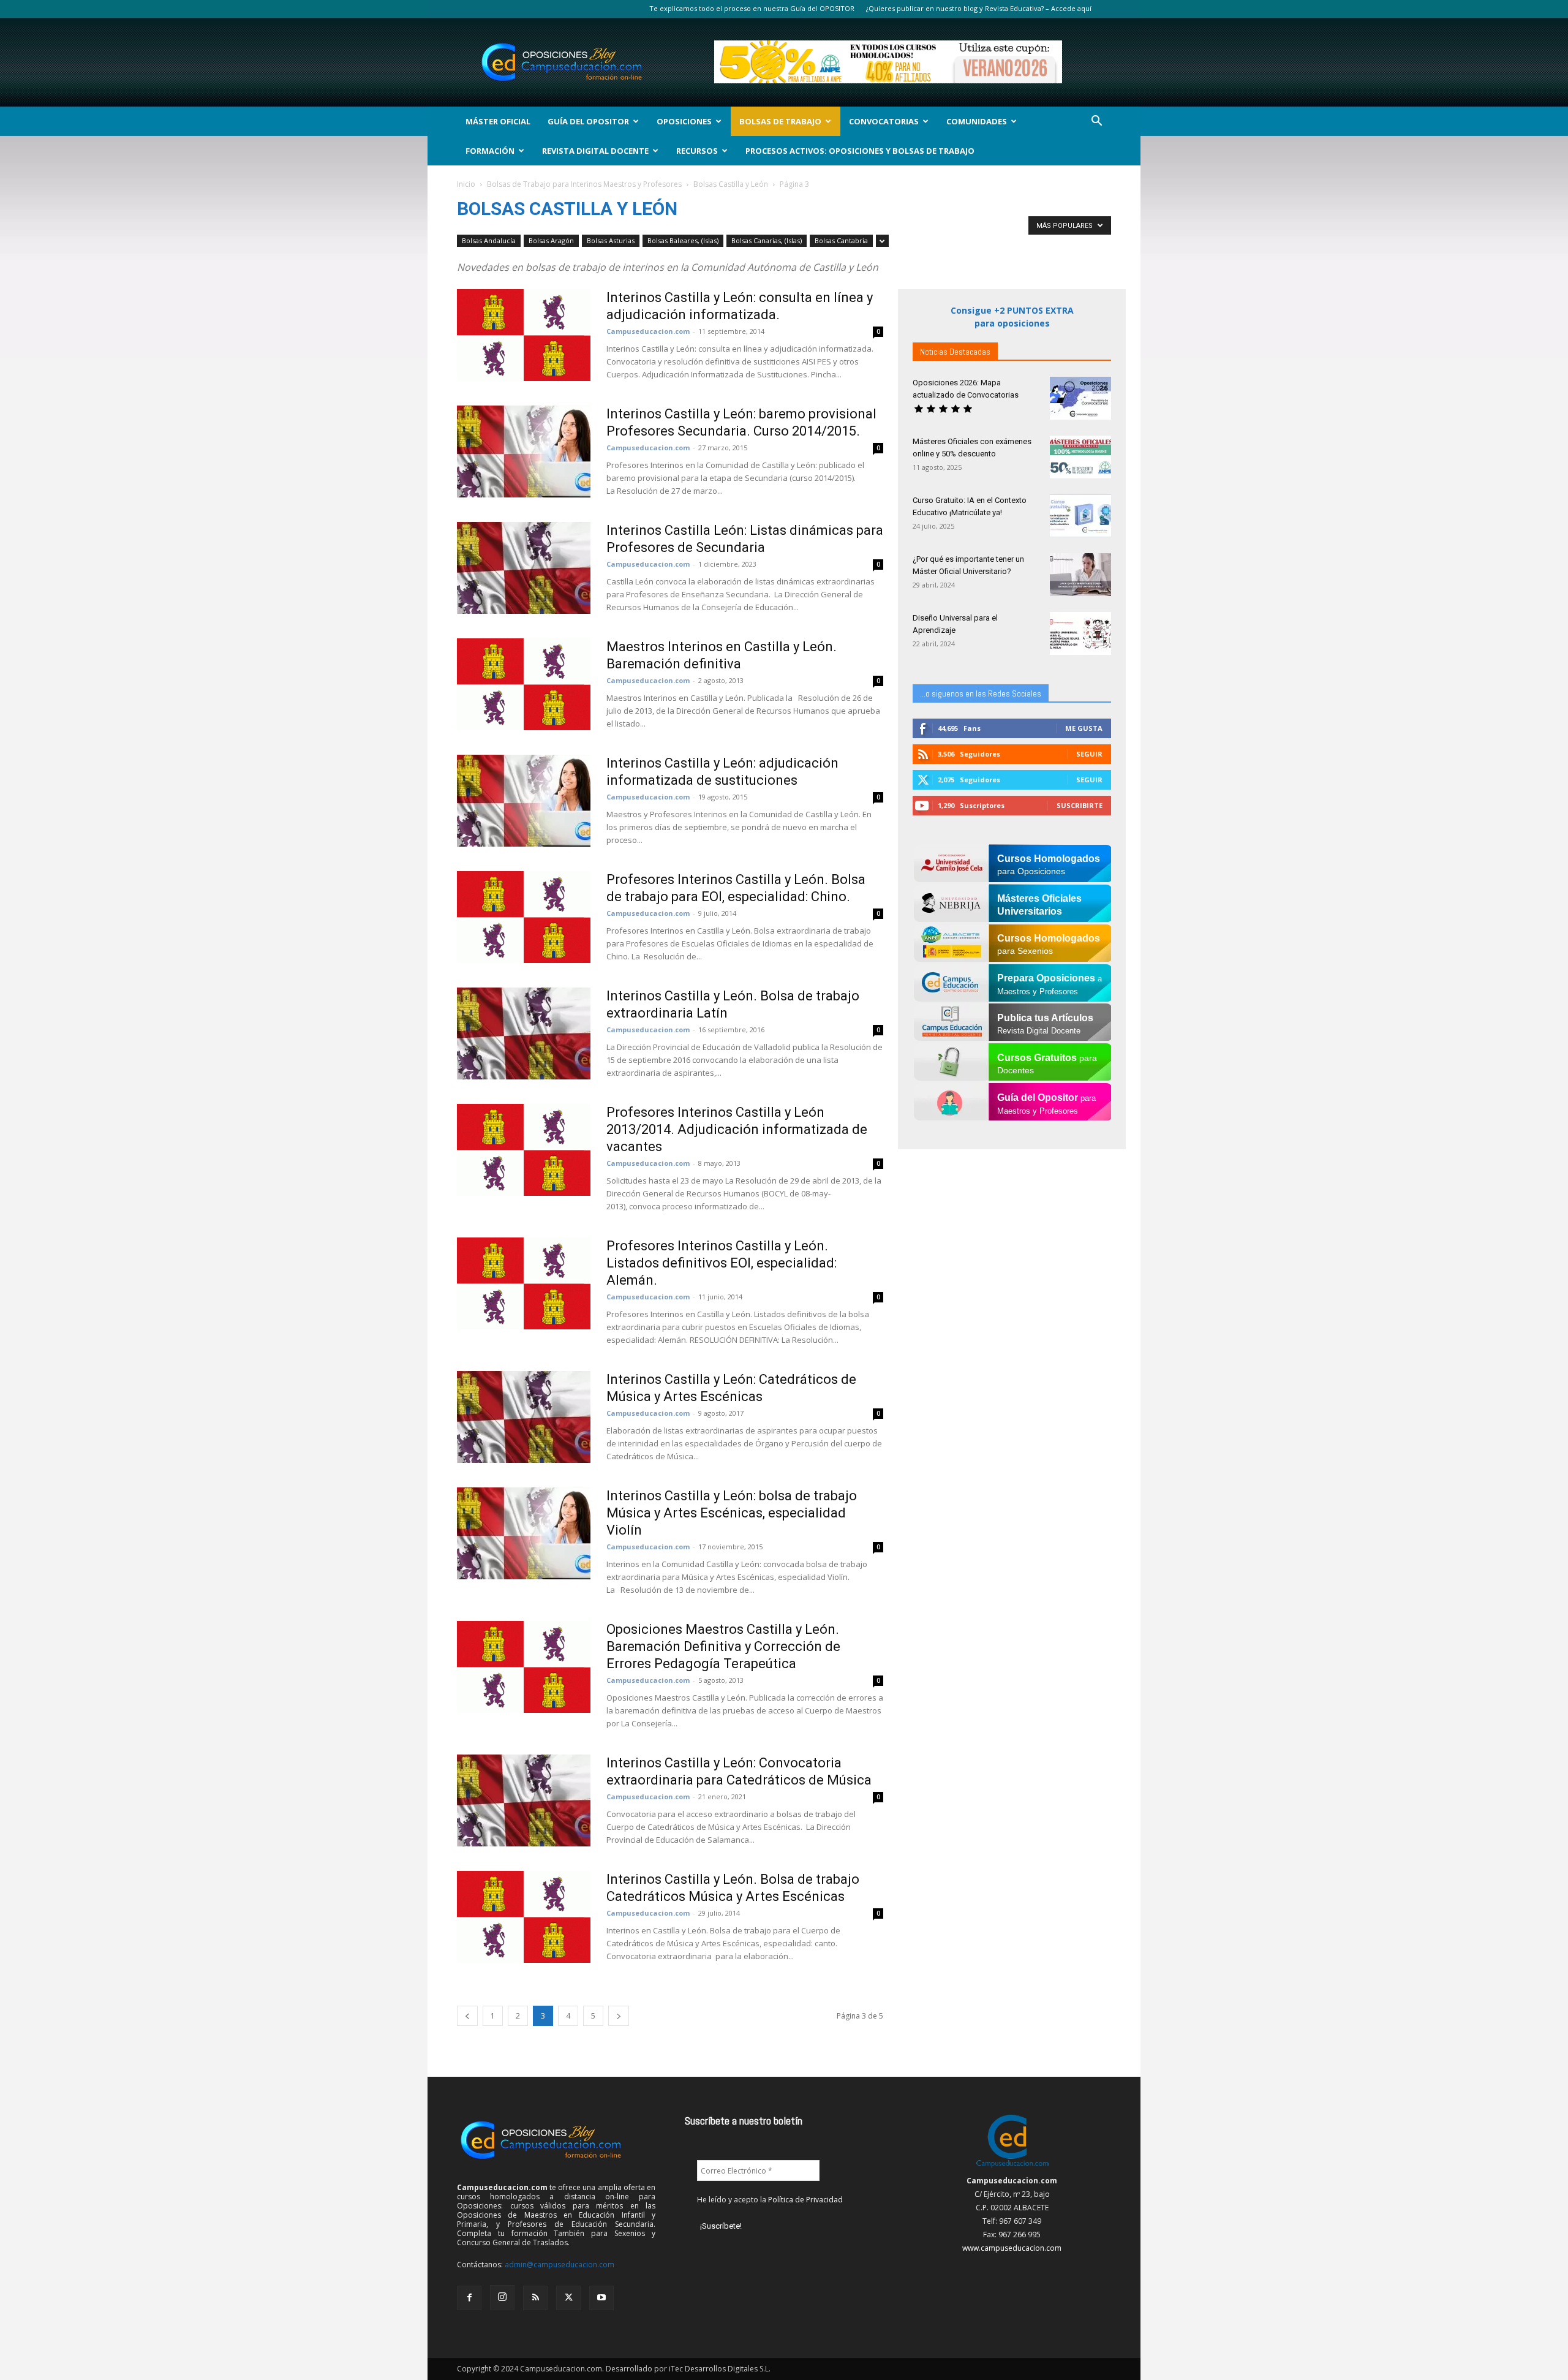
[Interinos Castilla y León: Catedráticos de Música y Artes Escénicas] (524, 1417)
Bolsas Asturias (611, 240)
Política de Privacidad (805, 2200)
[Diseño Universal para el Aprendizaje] (1080, 633)
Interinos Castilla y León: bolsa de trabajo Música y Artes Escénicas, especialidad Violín (732, 1513)
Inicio (466, 184)
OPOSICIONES (684, 121)
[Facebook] (469, 2298)
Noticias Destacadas (955, 352)
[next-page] (619, 2016)
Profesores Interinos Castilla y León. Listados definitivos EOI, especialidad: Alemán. (722, 1263)
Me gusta (1084, 728)
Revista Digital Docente (595, 151)
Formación (490, 151)
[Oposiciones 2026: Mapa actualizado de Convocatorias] (1080, 398)
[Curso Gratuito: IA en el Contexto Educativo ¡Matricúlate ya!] (1080, 516)
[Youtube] (601, 2298)
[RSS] (535, 2298)
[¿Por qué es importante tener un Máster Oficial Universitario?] (1080, 575)
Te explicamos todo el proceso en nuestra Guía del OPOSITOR (752, 8)
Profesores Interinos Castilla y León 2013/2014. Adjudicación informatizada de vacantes (737, 1129)
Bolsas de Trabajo (780, 121)
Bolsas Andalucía (489, 240)
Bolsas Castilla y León (731, 184)
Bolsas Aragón (551, 240)
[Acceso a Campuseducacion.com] (1012, 2167)
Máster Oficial (498, 121)
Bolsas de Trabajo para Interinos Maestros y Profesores (584, 184)
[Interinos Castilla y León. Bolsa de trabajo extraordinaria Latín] (524, 1033)
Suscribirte (1080, 805)
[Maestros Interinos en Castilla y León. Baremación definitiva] (524, 684)
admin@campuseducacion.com (560, 2265)
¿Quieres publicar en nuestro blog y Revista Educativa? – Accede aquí (979, 8)
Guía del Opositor (588, 121)
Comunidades (977, 121)
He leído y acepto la (770, 2200)
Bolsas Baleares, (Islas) (683, 240)
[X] (568, 2298)
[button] (1096, 122)
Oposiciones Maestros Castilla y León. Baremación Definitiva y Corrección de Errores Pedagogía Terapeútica (723, 1646)
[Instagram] (502, 2297)
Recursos (697, 151)
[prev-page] (467, 2016)
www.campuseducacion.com (1012, 2248)
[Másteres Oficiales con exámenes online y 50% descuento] (1080, 457)
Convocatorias (884, 121)
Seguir (1089, 754)
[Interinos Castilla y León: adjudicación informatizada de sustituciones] (524, 801)
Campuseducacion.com (648, 331)
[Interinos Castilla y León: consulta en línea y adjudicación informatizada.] (524, 335)
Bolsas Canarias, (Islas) (767, 240)
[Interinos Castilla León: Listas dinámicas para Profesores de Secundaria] (524, 568)
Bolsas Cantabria (841, 240)
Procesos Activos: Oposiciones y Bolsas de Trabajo (860, 151)
